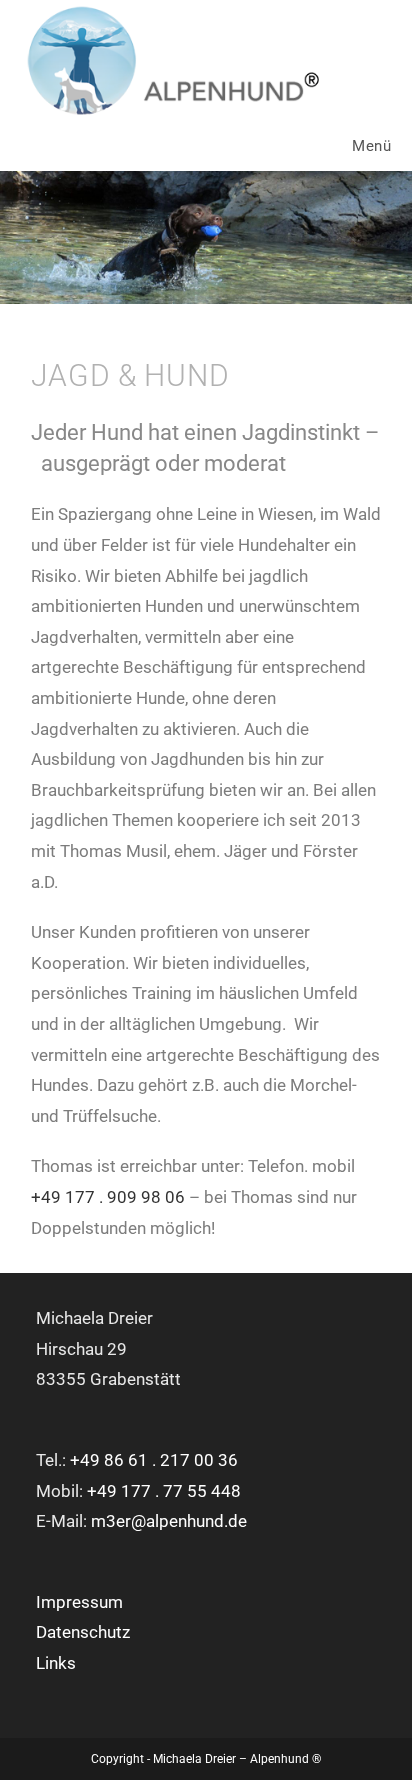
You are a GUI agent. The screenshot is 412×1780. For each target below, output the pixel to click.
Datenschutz (83, 1632)
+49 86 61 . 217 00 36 (154, 1460)
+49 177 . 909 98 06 (108, 1197)
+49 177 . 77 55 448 (164, 1491)
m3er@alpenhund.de (169, 1521)
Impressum (79, 1602)
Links (56, 1663)
